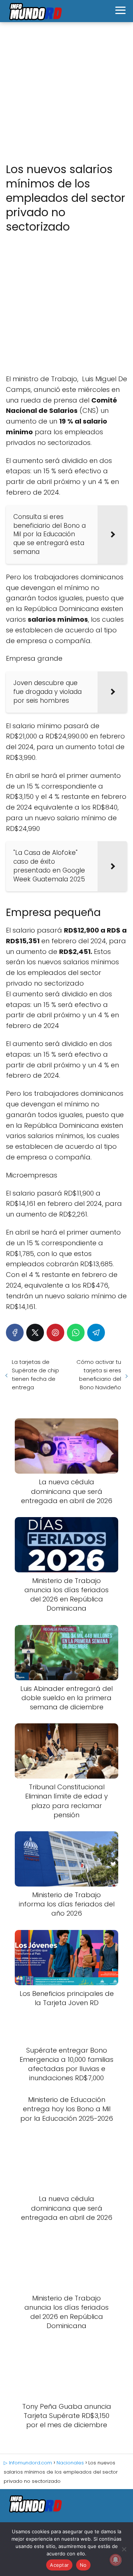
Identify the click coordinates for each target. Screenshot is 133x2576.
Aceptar (59, 2565)
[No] (124, 2549)
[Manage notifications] (116, 2560)
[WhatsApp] (76, 1333)
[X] (35, 1333)
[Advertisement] (66, 93)
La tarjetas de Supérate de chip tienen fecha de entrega (35, 1375)
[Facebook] (15, 1333)
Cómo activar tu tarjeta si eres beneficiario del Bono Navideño (99, 1375)
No (83, 2565)
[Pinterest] (55, 1333)
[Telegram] (96, 1333)
